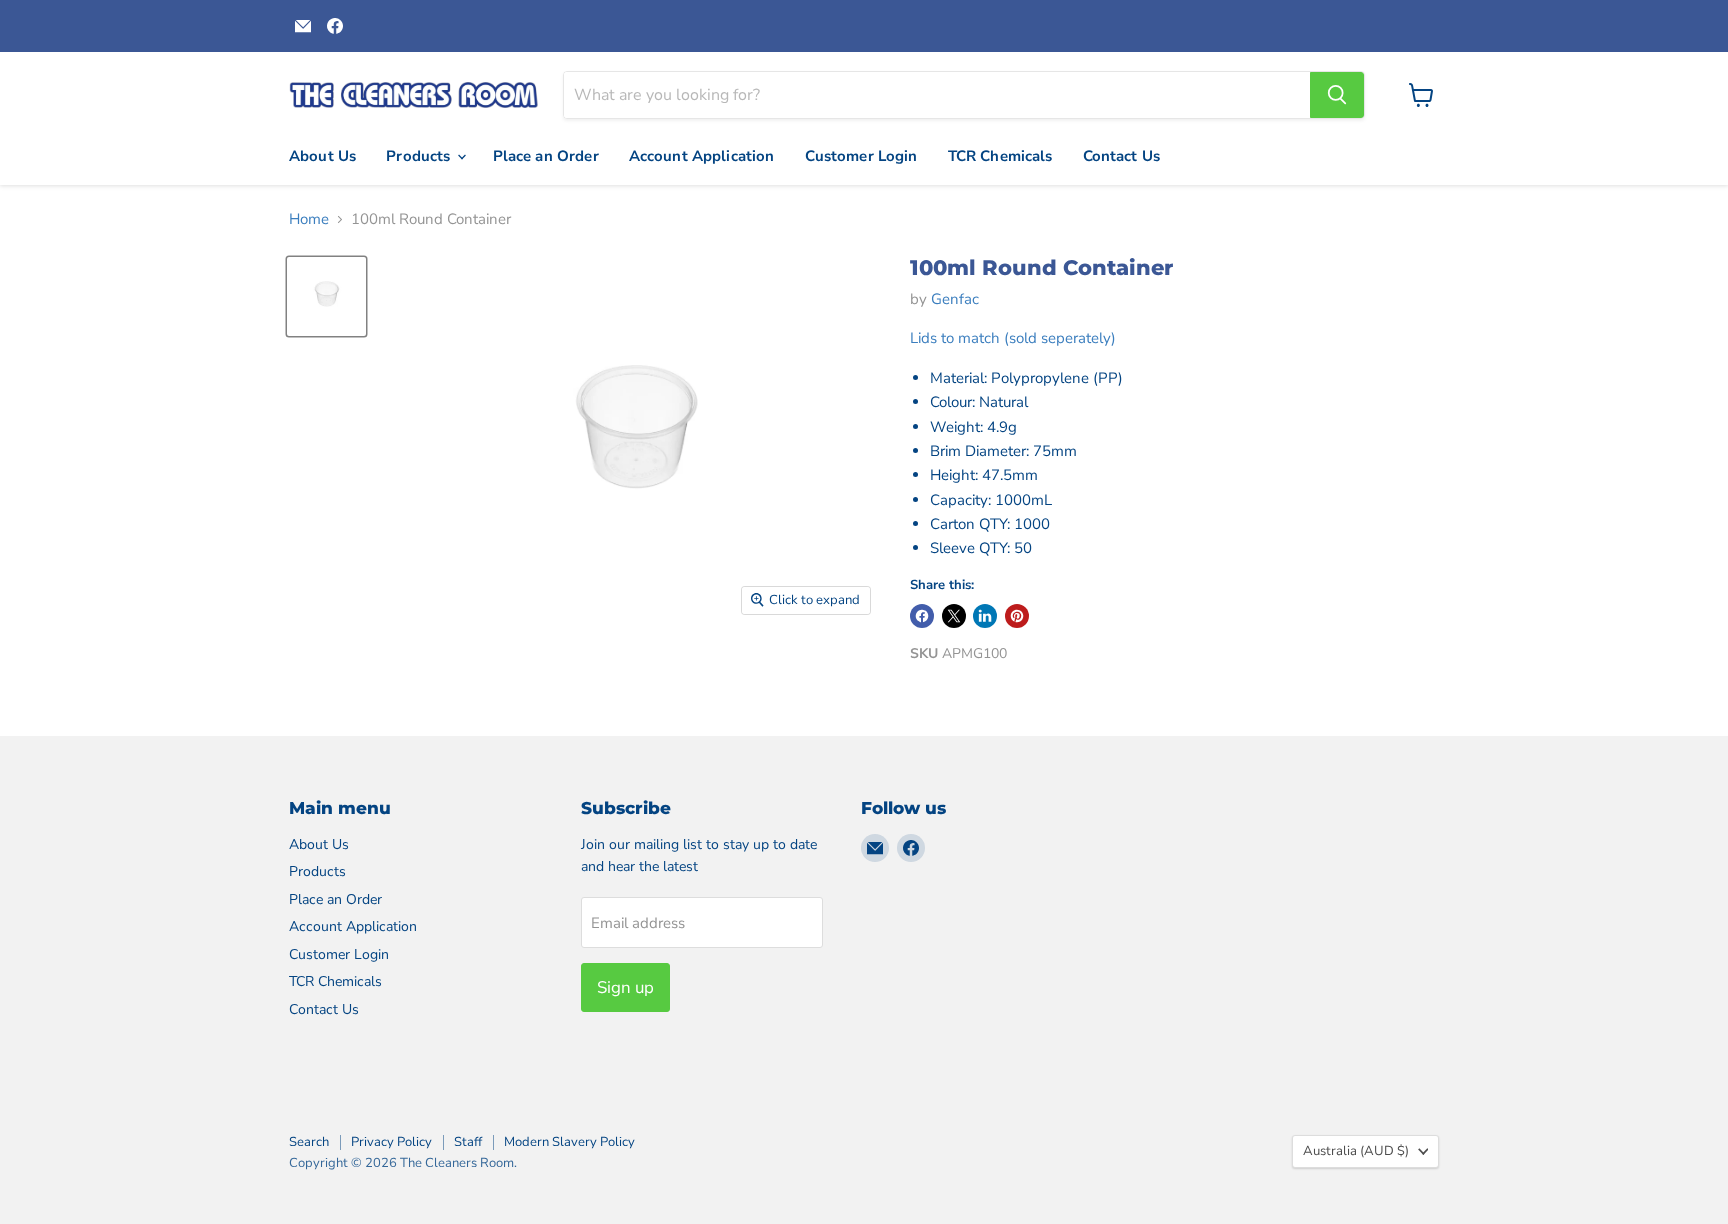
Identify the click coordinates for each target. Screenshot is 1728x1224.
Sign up (625, 987)
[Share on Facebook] (922, 616)
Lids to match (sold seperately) (1013, 338)
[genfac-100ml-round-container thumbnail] (326, 296)
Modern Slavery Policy (569, 1142)
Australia (1356, 1151)
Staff (468, 1142)
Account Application (702, 156)
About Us (322, 156)
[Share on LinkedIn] (985, 616)
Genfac (955, 299)
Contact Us (1122, 156)
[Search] (1337, 95)
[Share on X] (954, 616)
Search (309, 1142)
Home (309, 219)
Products (420, 156)
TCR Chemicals (1000, 156)
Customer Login (861, 156)
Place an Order (546, 156)
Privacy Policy (391, 1142)
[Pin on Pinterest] (1017, 616)
